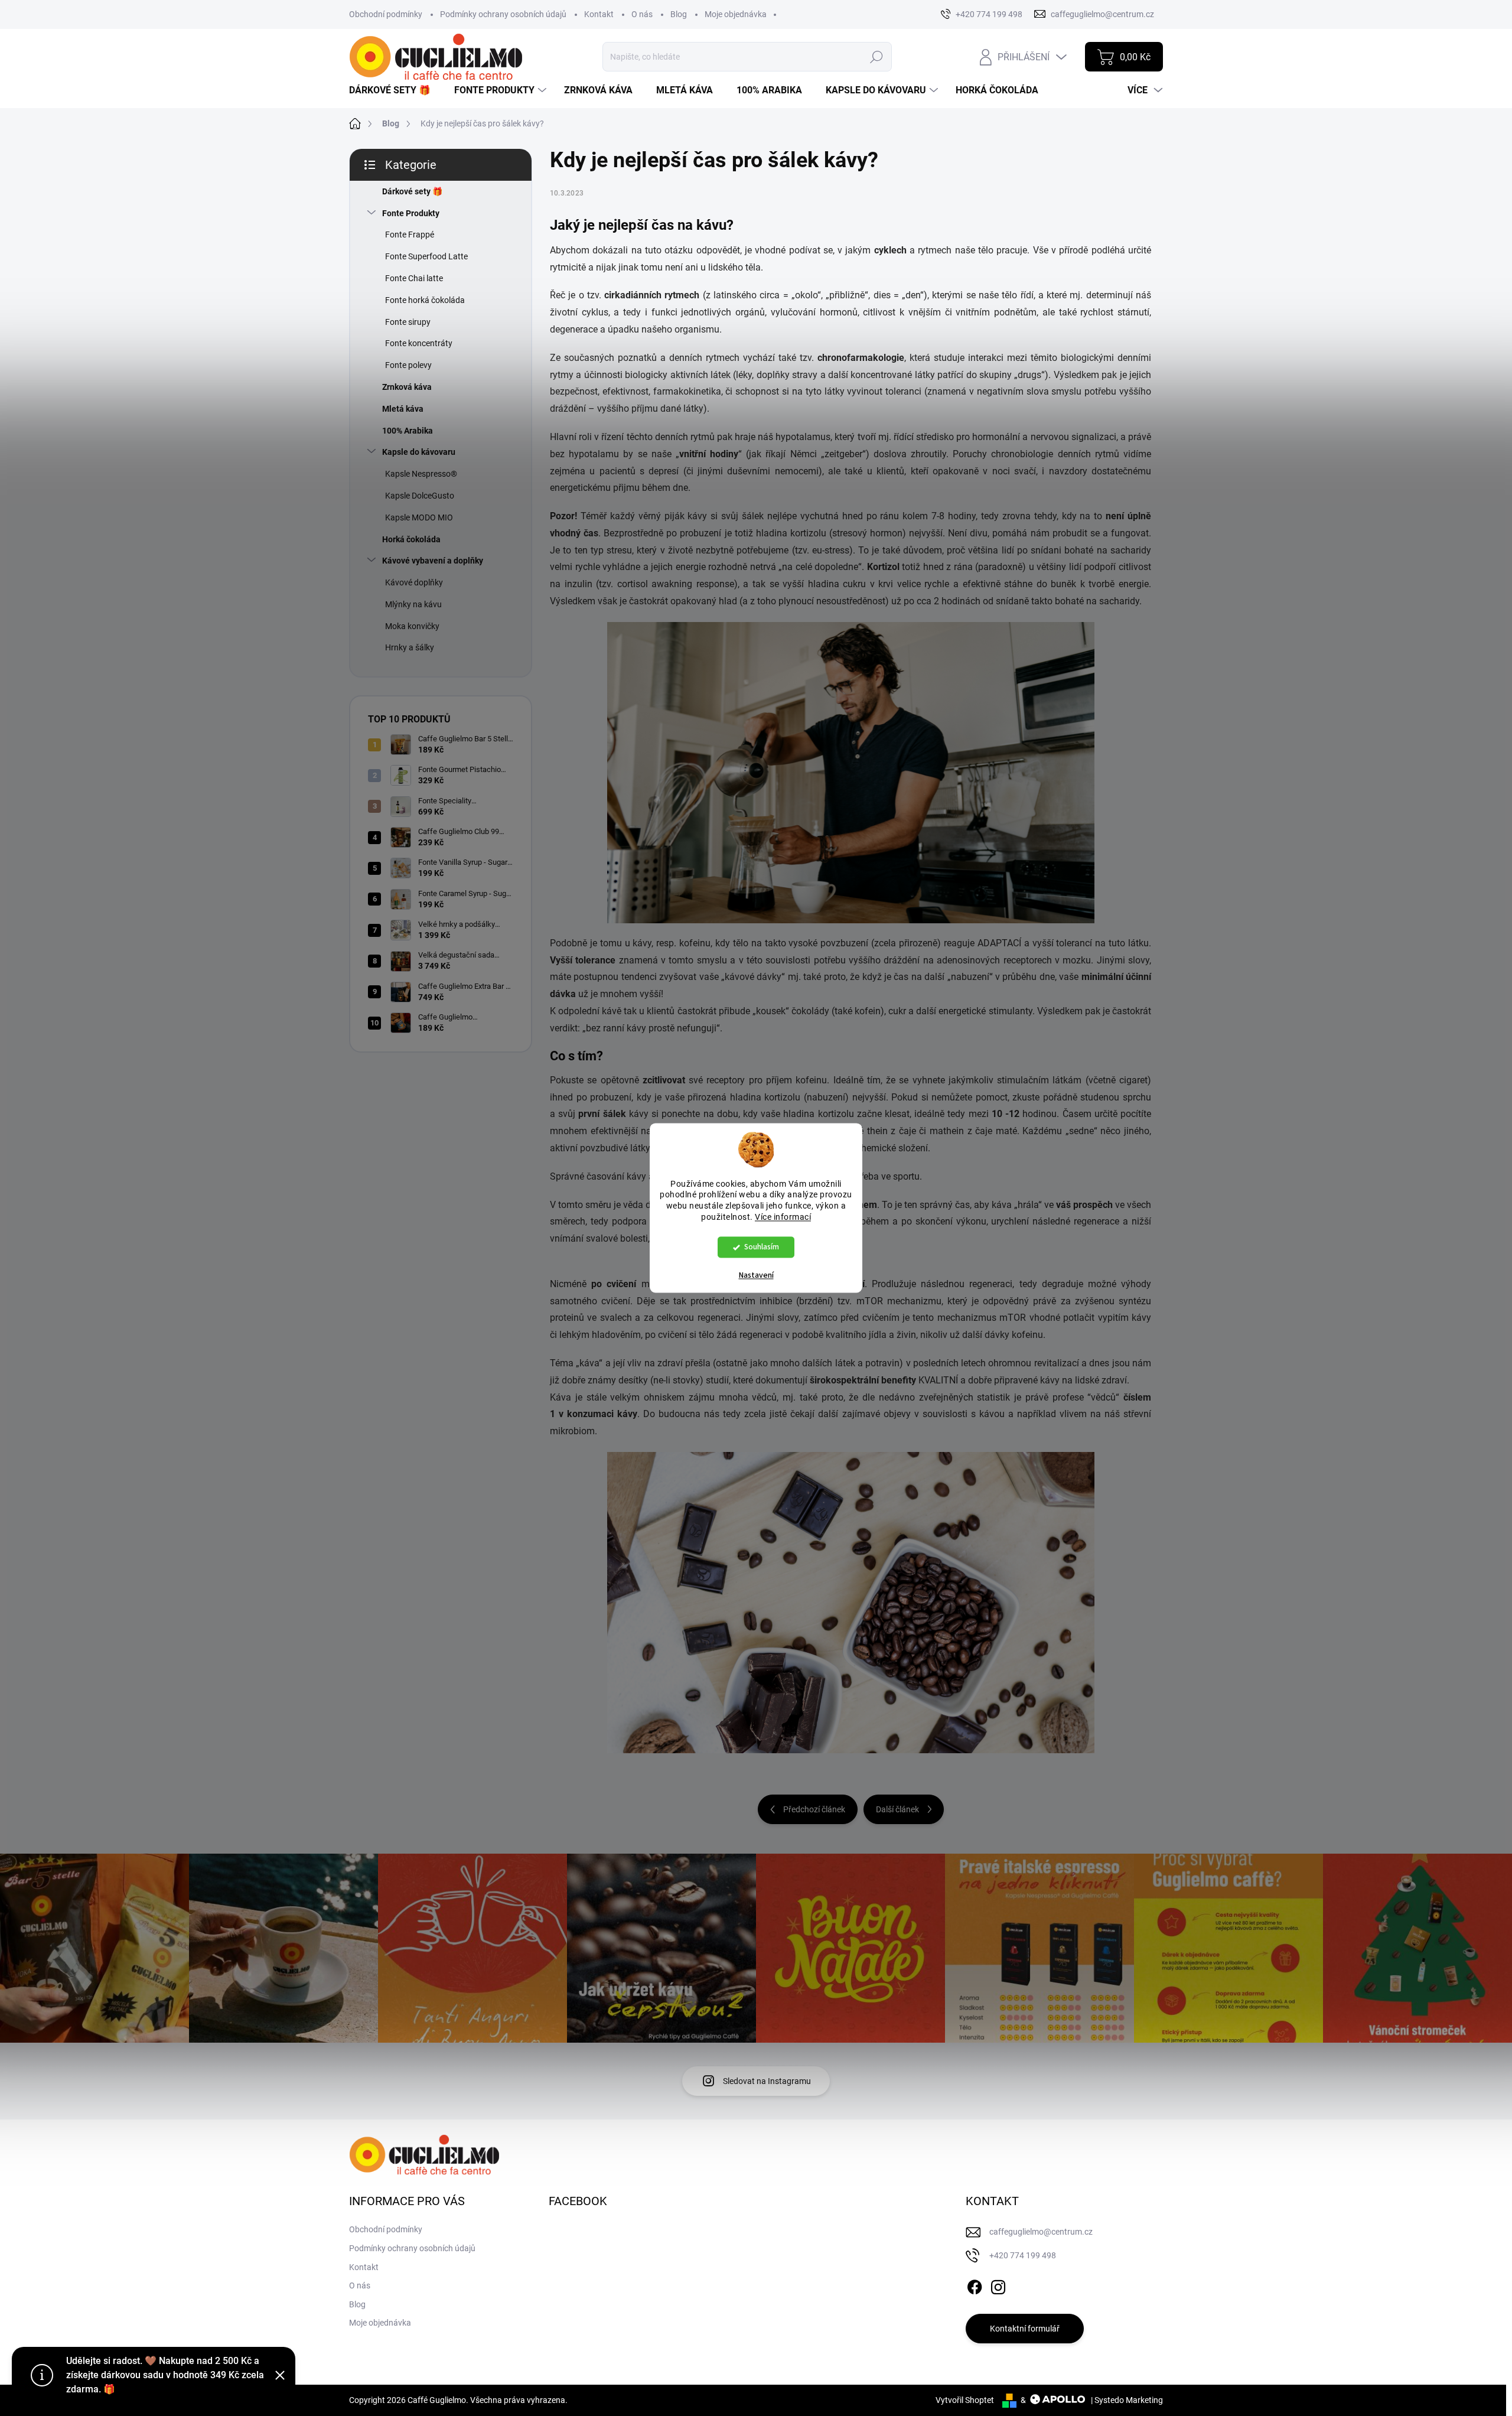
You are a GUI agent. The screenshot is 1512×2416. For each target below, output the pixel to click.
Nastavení (756, 1276)
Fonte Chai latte (414, 278)
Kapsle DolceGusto (420, 496)
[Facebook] (975, 2285)
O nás (642, 14)
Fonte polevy (408, 365)
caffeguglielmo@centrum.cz (1041, 2232)
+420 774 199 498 (1023, 2255)
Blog (679, 14)
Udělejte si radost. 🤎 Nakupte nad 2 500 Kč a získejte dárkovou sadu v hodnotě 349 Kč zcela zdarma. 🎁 (165, 2375)
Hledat (876, 57)
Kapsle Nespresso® (421, 474)
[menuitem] (394, 90)
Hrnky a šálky (410, 647)
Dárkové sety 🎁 (412, 191)
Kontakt (599, 14)
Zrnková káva (407, 387)
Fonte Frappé (410, 235)
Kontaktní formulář (1025, 2329)
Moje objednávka (736, 14)
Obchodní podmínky (386, 14)
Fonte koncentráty (419, 343)
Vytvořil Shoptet (965, 2400)
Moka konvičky (412, 626)
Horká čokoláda (411, 539)
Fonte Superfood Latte (426, 256)
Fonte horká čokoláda (425, 300)
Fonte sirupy (408, 322)
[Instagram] (998, 2285)
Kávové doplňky (414, 582)
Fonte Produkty (411, 213)
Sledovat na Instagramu (767, 2081)
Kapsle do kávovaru (419, 452)
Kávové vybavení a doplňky (433, 561)
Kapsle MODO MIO (419, 517)
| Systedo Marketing (1127, 2400)
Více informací (783, 1217)
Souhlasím (762, 1247)
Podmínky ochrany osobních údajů (503, 14)
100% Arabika (408, 431)
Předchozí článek (814, 1809)
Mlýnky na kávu (413, 604)
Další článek (897, 1809)
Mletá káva (403, 409)
